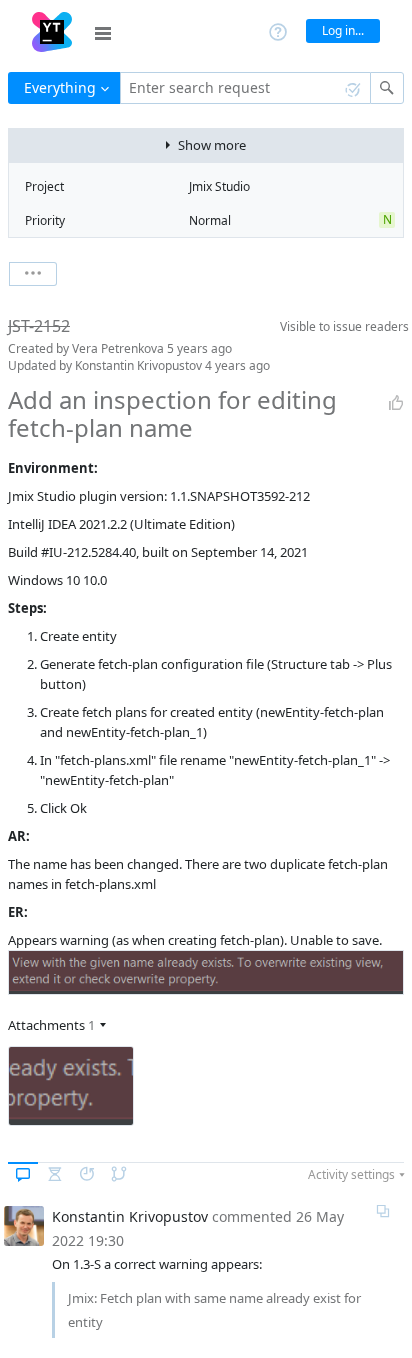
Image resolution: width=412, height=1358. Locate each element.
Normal (210, 220)
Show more (212, 145)
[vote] (396, 403)
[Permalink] (383, 1211)
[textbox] (245, 88)
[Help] (278, 30)
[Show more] (33, 274)
